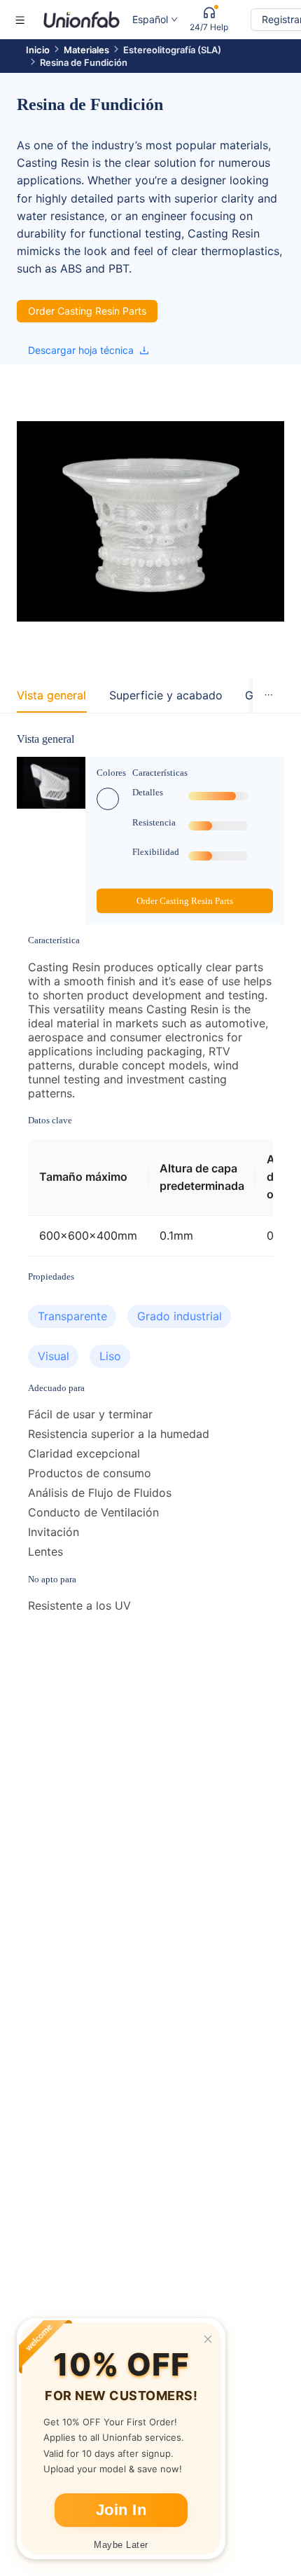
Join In (121, 2510)
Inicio (38, 50)
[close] (208, 2339)
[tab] (51, 696)
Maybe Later (121, 2545)
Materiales (86, 50)
